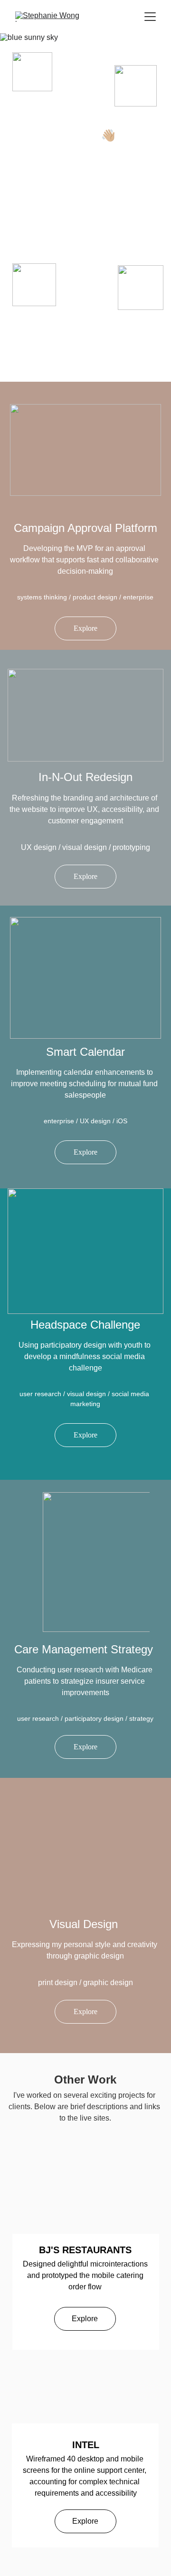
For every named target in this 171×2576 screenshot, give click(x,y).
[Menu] (150, 17)
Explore (85, 628)
